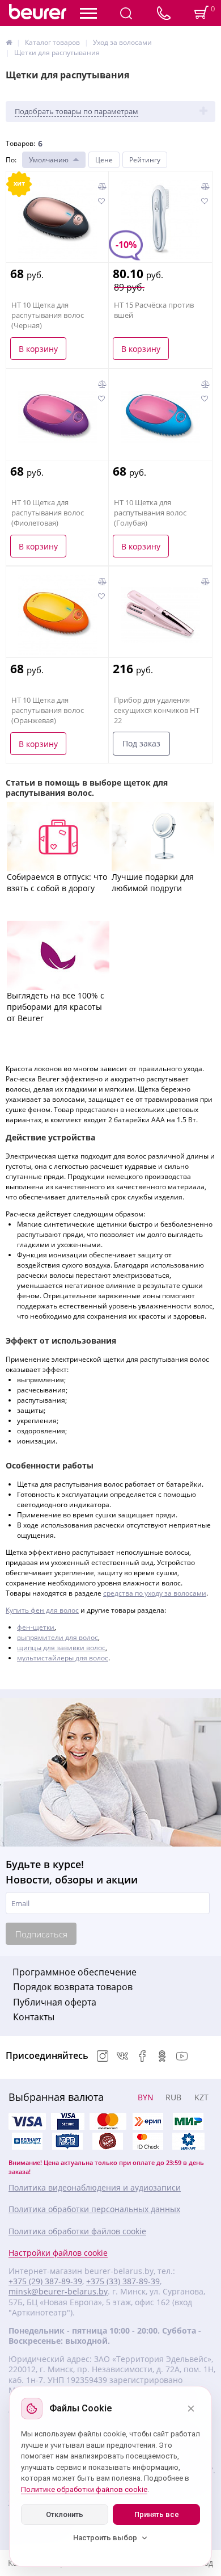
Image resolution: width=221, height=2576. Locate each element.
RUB (173, 2097)
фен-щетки (36, 1627)
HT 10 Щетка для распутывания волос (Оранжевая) (48, 710)
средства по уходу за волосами (155, 1593)
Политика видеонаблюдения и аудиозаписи (95, 2188)
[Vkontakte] (122, 2057)
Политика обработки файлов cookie (77, 2231)
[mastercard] (148, 2141)
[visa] (27, 2121)
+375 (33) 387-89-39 (123, 2281)
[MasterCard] (108, 2121)
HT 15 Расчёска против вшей (154, 310)
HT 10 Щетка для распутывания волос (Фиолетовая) (48, 513)
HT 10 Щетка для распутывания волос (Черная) (48, 315)
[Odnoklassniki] (162, 2057)
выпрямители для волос (58, 1637)
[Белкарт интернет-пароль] (27, 2141)
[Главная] (9, 42)
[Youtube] (182, 2057)
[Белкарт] (188, 2141)
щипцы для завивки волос (61, 1648)
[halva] (108, 2141)
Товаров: (20, 143)
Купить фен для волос (42, 1610)
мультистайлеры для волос (63, 1658)
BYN (146, 2097)
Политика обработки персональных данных (94, 2209)
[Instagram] (103, 2057)
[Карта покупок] (67, 2141)
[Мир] (188, 2121)
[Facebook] (142, 2057)
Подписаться (41, 1934)
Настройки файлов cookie (58, 2253)
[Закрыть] (191, 2409)
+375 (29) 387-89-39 (45, 2281)
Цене (104, 160)
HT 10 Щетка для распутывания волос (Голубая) (150, 513)
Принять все (157, 2514)
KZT (201, 2097)
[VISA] (67, 2121)
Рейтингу (145, 160)
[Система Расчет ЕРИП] (148, 2121)
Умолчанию (49, 160)
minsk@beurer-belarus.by (58, 2292)
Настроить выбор (105, 2538)
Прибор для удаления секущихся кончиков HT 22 (157, 710)
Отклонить (65, 2514)
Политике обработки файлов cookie (84, 2489)
